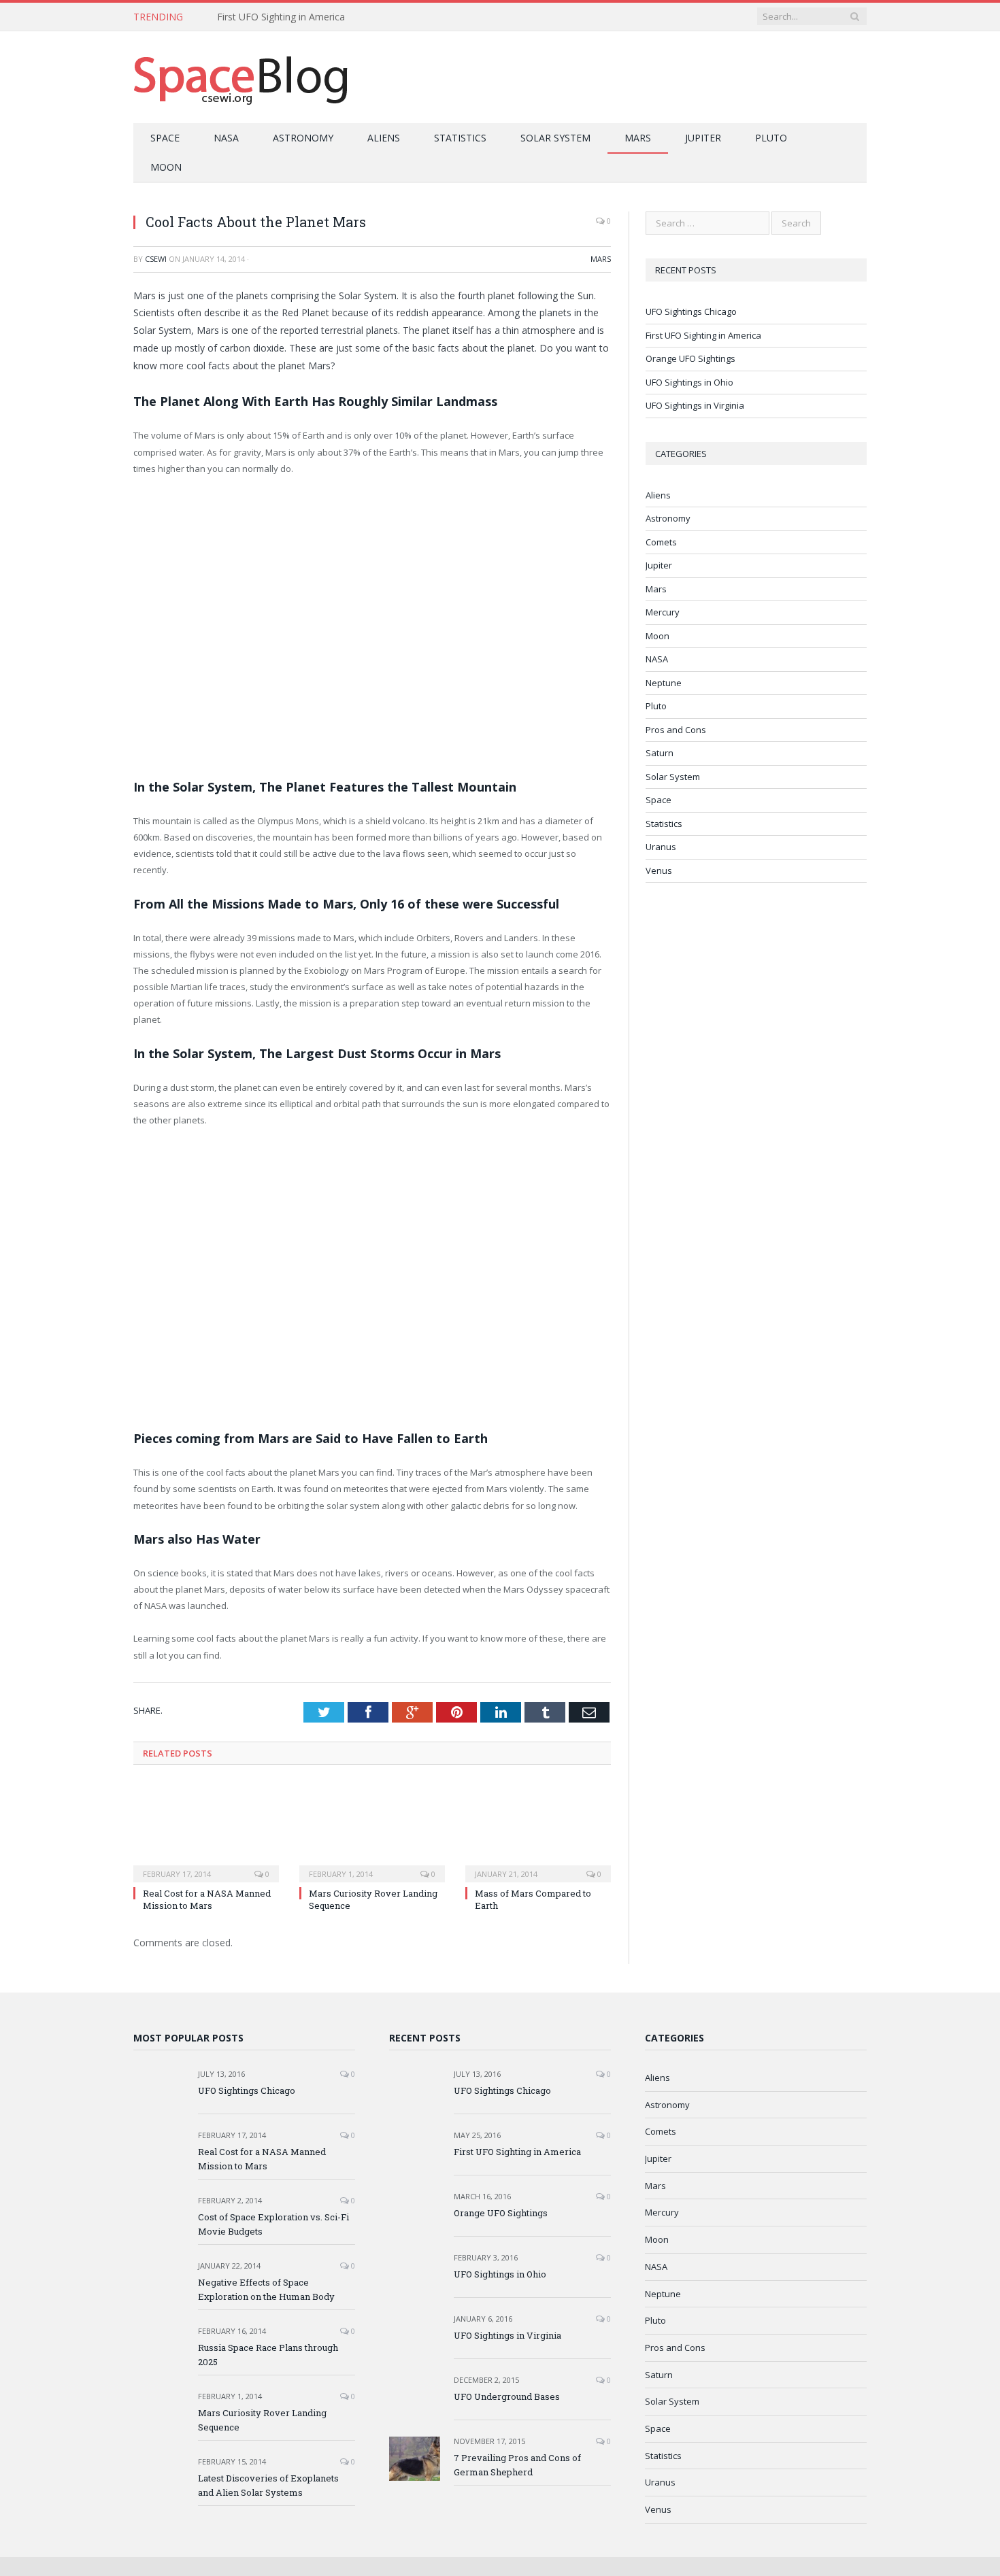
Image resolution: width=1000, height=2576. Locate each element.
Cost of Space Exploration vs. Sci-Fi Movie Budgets (273, 2224)
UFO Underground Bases (507, 2396)
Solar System (555, 138)
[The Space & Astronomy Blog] (241, 77)
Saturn (660, 753)
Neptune (664, 683)
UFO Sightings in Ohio (689, 382)
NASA (226, 138)
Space (165, 138)
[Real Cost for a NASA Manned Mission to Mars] (206, 1831)
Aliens (384, 138)
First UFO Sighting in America (281, 17)
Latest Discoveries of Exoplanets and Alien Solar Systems (268, 2485)
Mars (638, 138)
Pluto (771, 138)
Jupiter (703, 138)
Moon (166, 167)
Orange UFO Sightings (690, 358)
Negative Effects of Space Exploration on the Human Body (266, 2289)
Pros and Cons (676, 730)
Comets (661, 542)
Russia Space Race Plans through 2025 (268, 2355)
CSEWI (156, 259)
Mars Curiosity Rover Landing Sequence (262, 2420)
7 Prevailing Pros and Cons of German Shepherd (517, 2465)
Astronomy (303, 138)
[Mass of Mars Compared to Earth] (538, 1831)
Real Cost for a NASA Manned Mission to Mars (207, 1899)
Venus (659, 870)
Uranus (661, 847)
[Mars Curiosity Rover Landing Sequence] (372, 1831)
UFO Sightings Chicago (691, 311)
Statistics (460, 138)
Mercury (663, 612)
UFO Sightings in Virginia (695, 405)
